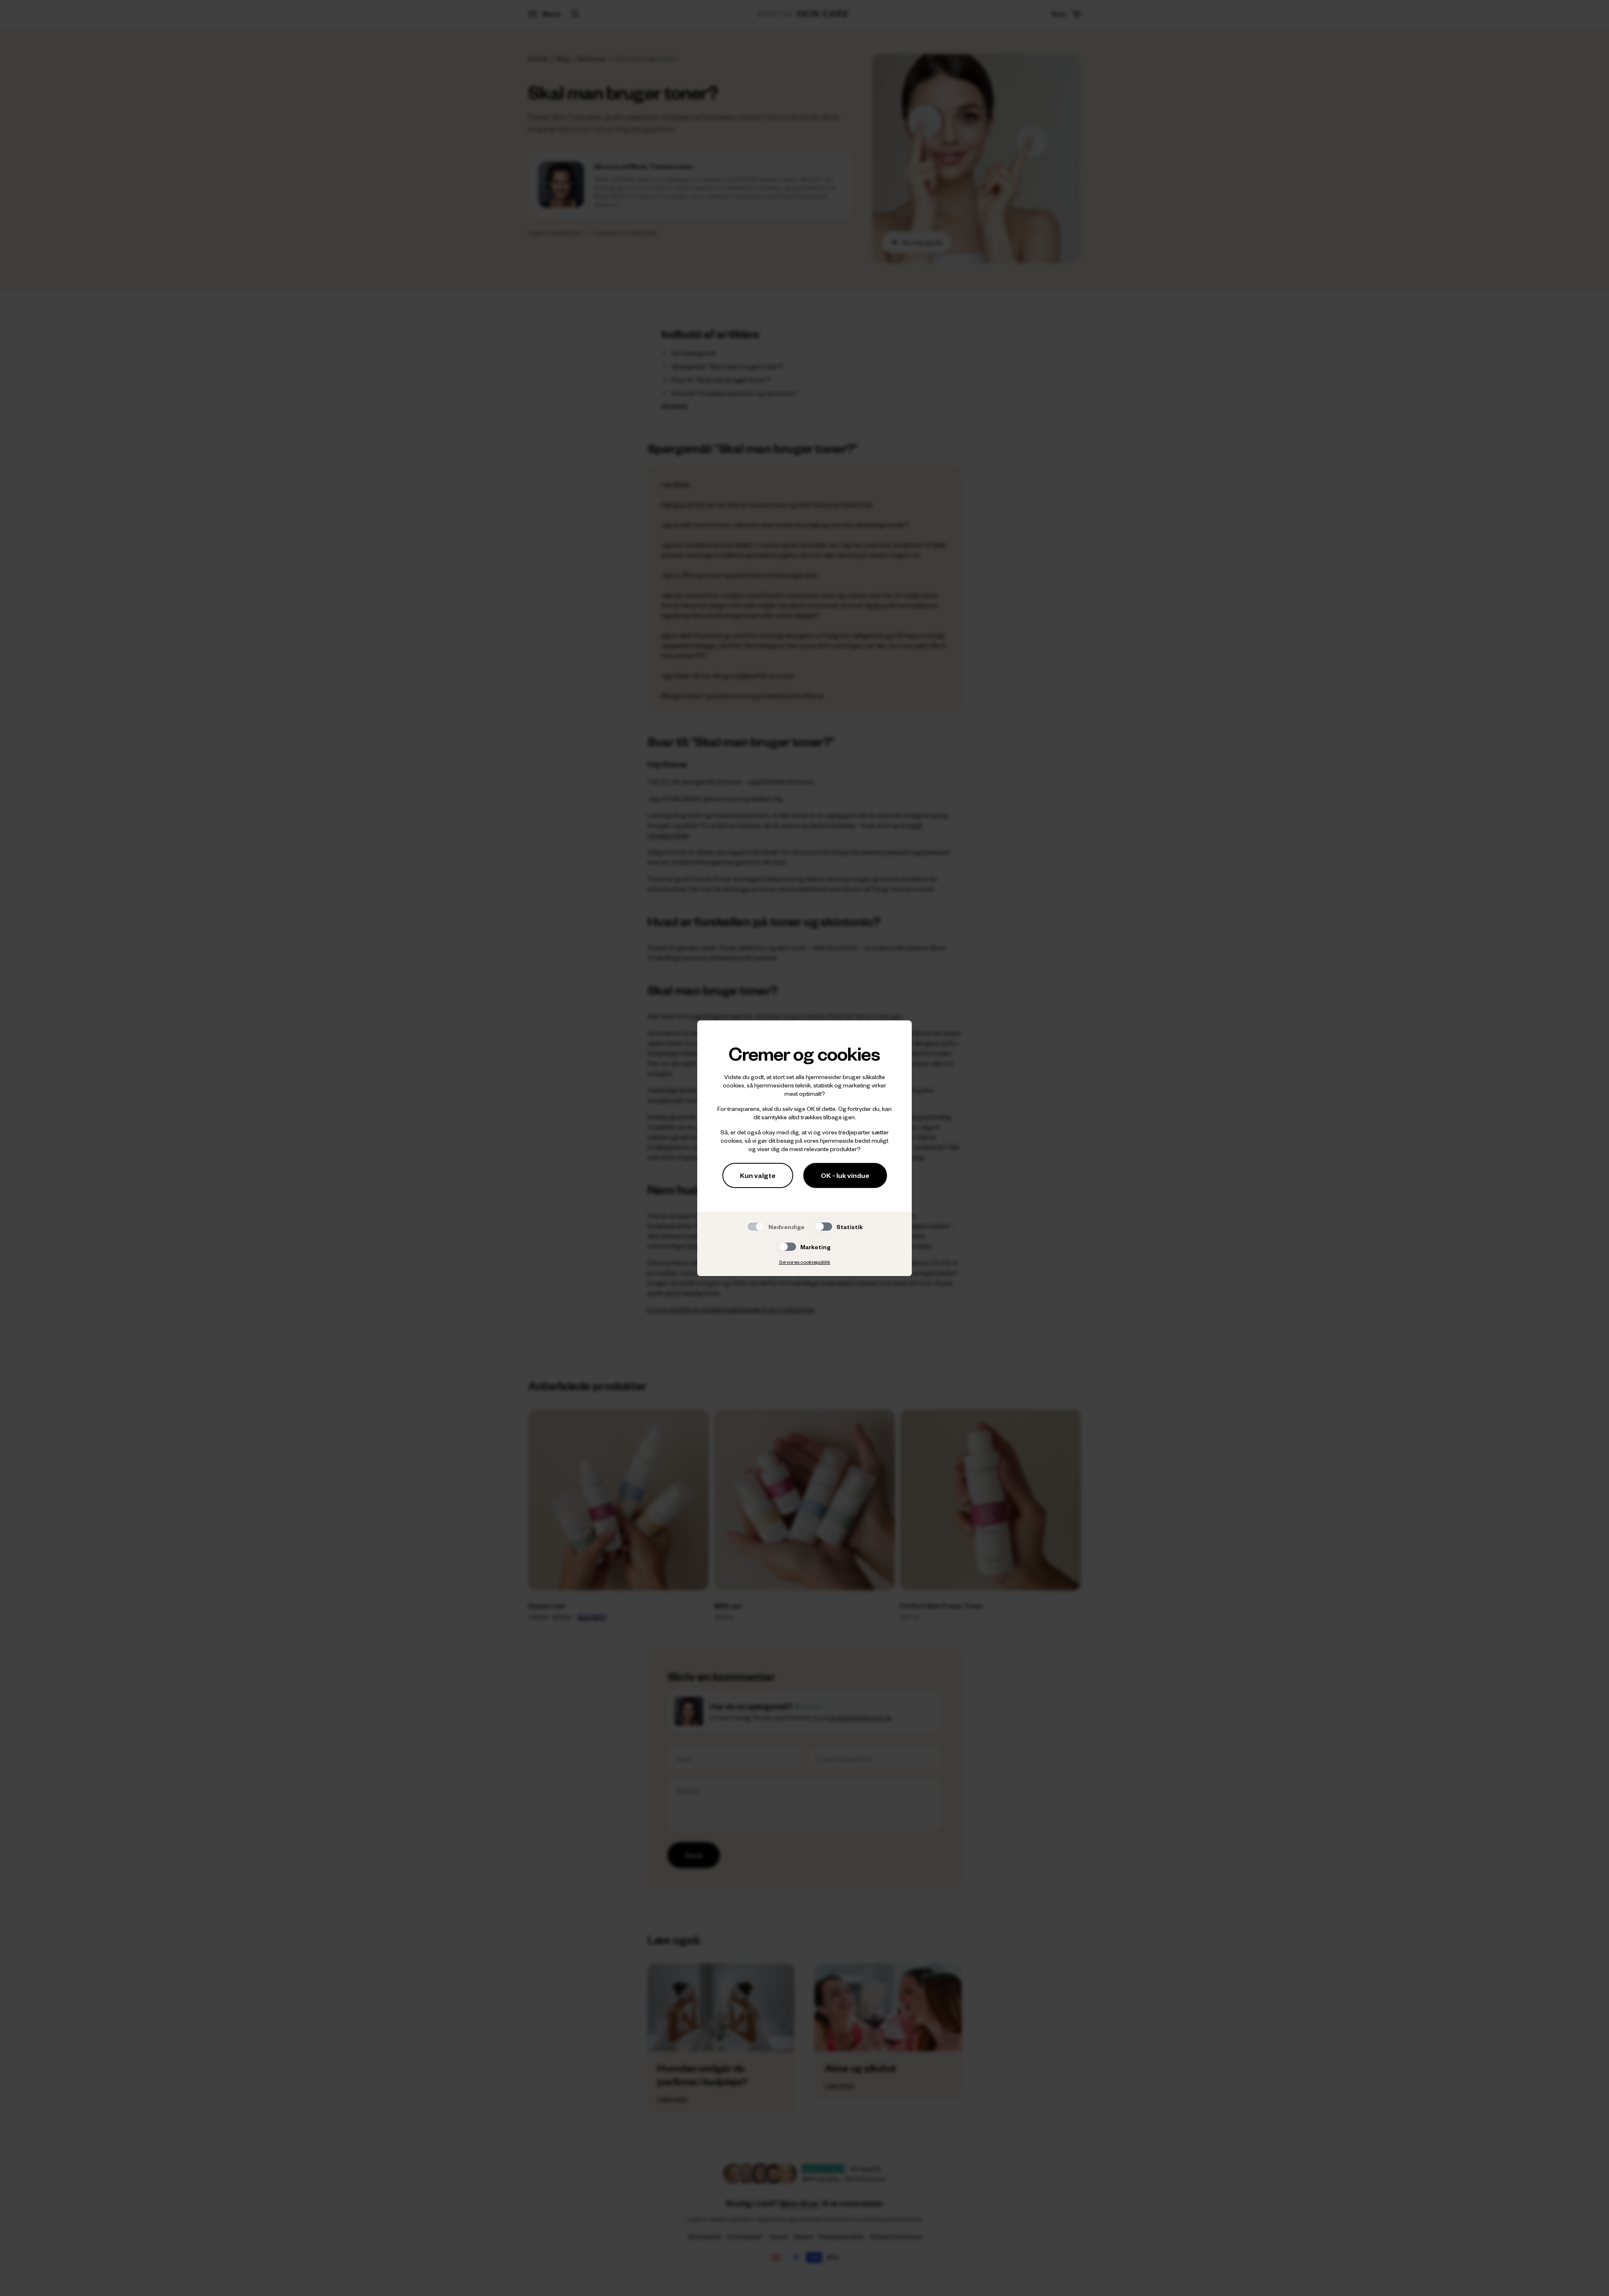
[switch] (824, 1227)
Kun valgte (758, 1175)
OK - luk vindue (845, 1175)
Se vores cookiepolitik (805, 1262)
